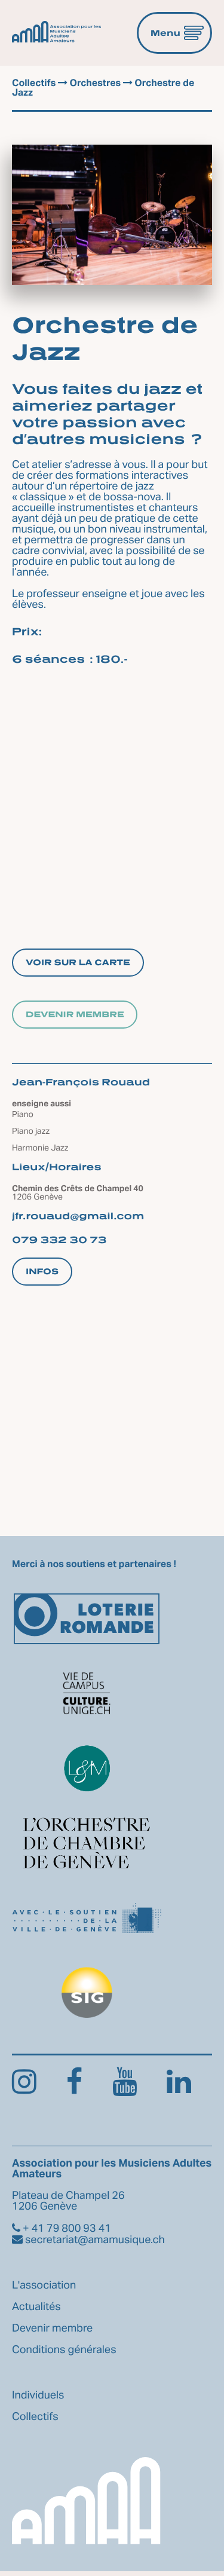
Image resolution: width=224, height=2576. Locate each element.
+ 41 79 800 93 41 (66, 2229)
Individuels (38, 2396)
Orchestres (95, 84)
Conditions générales (64, 2350)
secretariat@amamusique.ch (94, 2240)
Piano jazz (31, 1131)
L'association (44, 2286)
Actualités (36, 2307)
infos (42, 1272)
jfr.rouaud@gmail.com (78, 1216)
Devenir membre (75, 1015)
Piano (23, 1115)
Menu (165, 33)
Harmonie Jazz (40, 1148)
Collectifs (34, 84)
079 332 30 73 (59, 1240)
